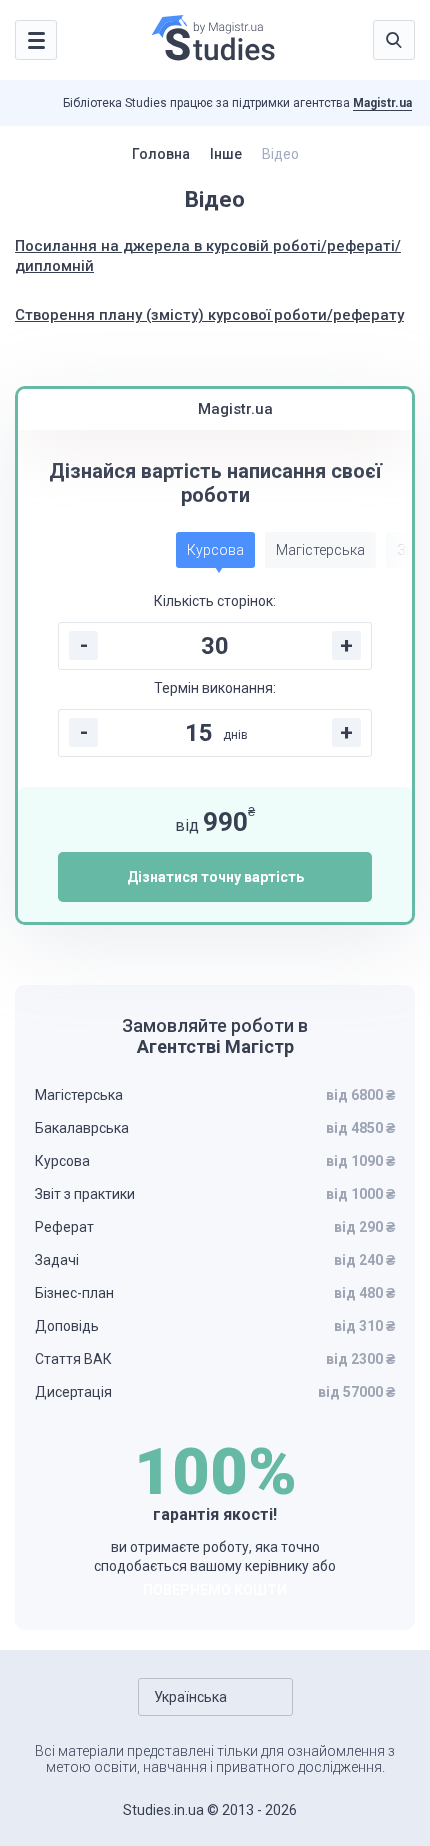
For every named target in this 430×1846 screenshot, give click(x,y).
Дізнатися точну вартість (215, 877)
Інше (226, 154)
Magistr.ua (382, 103)
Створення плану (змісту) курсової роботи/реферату (209, 315)
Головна (161, 154)
